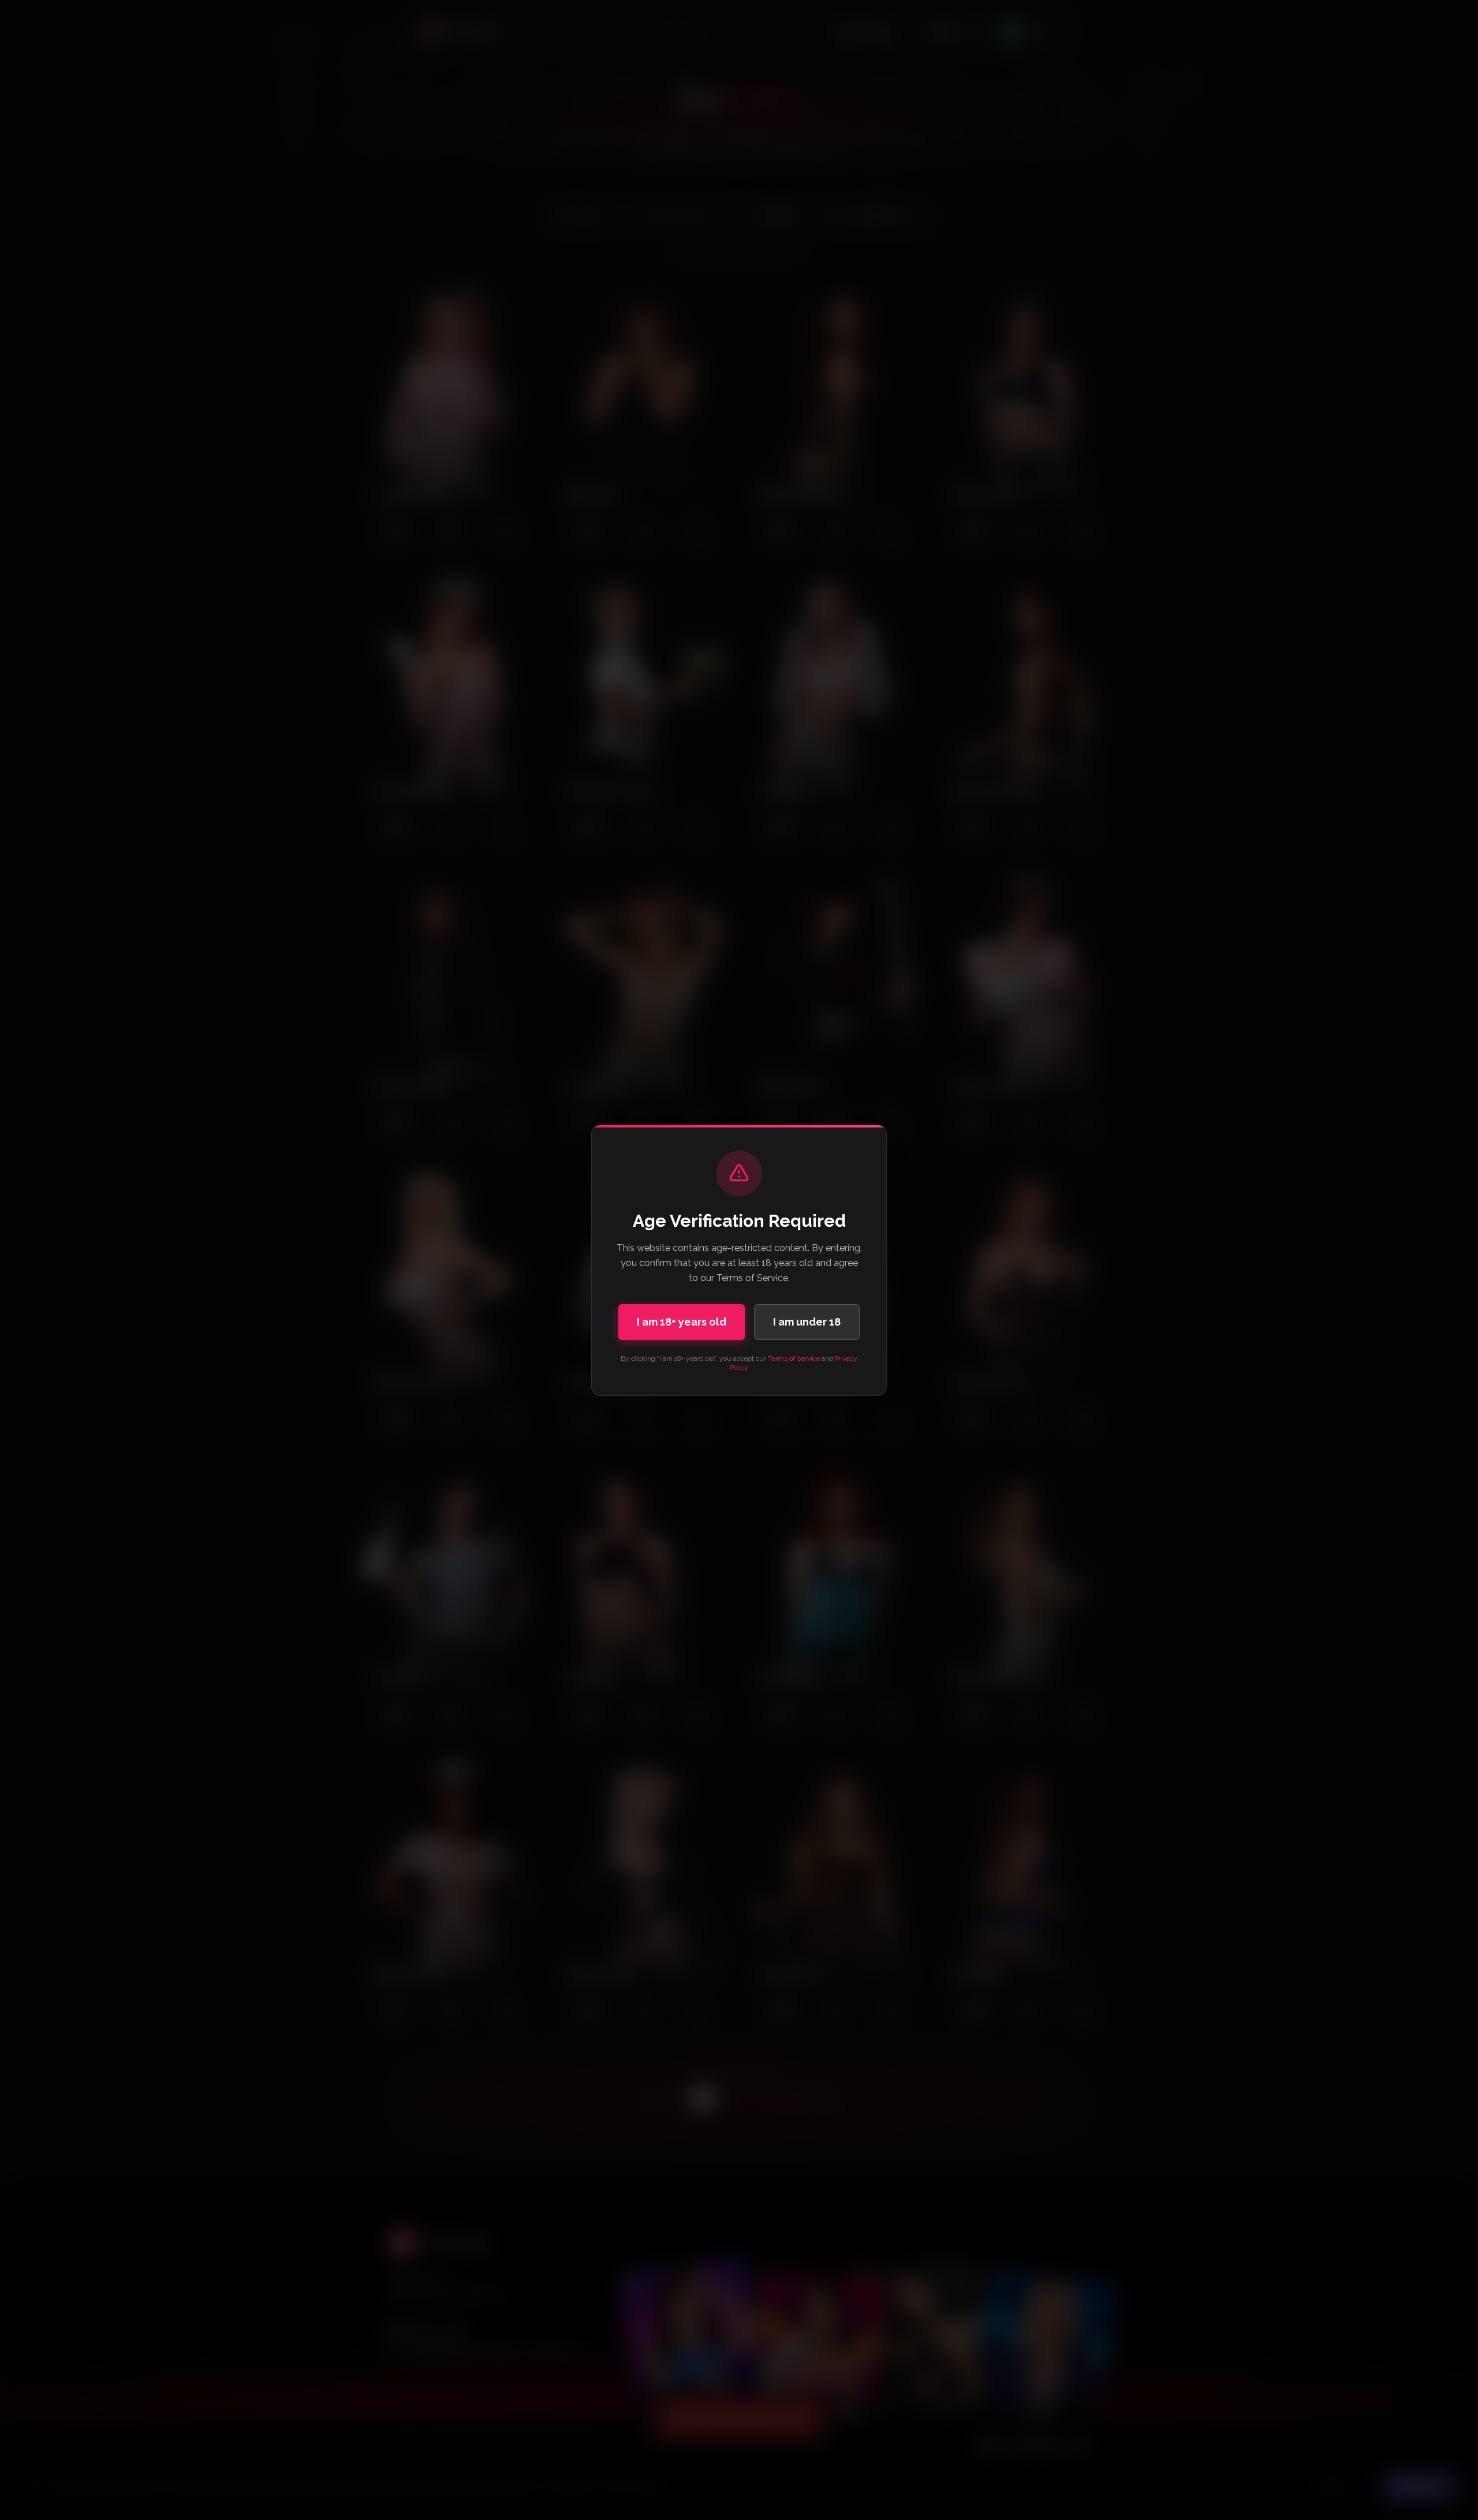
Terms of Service (794, 1358)
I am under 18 (807, 1322)
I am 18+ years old (682, 1322)
